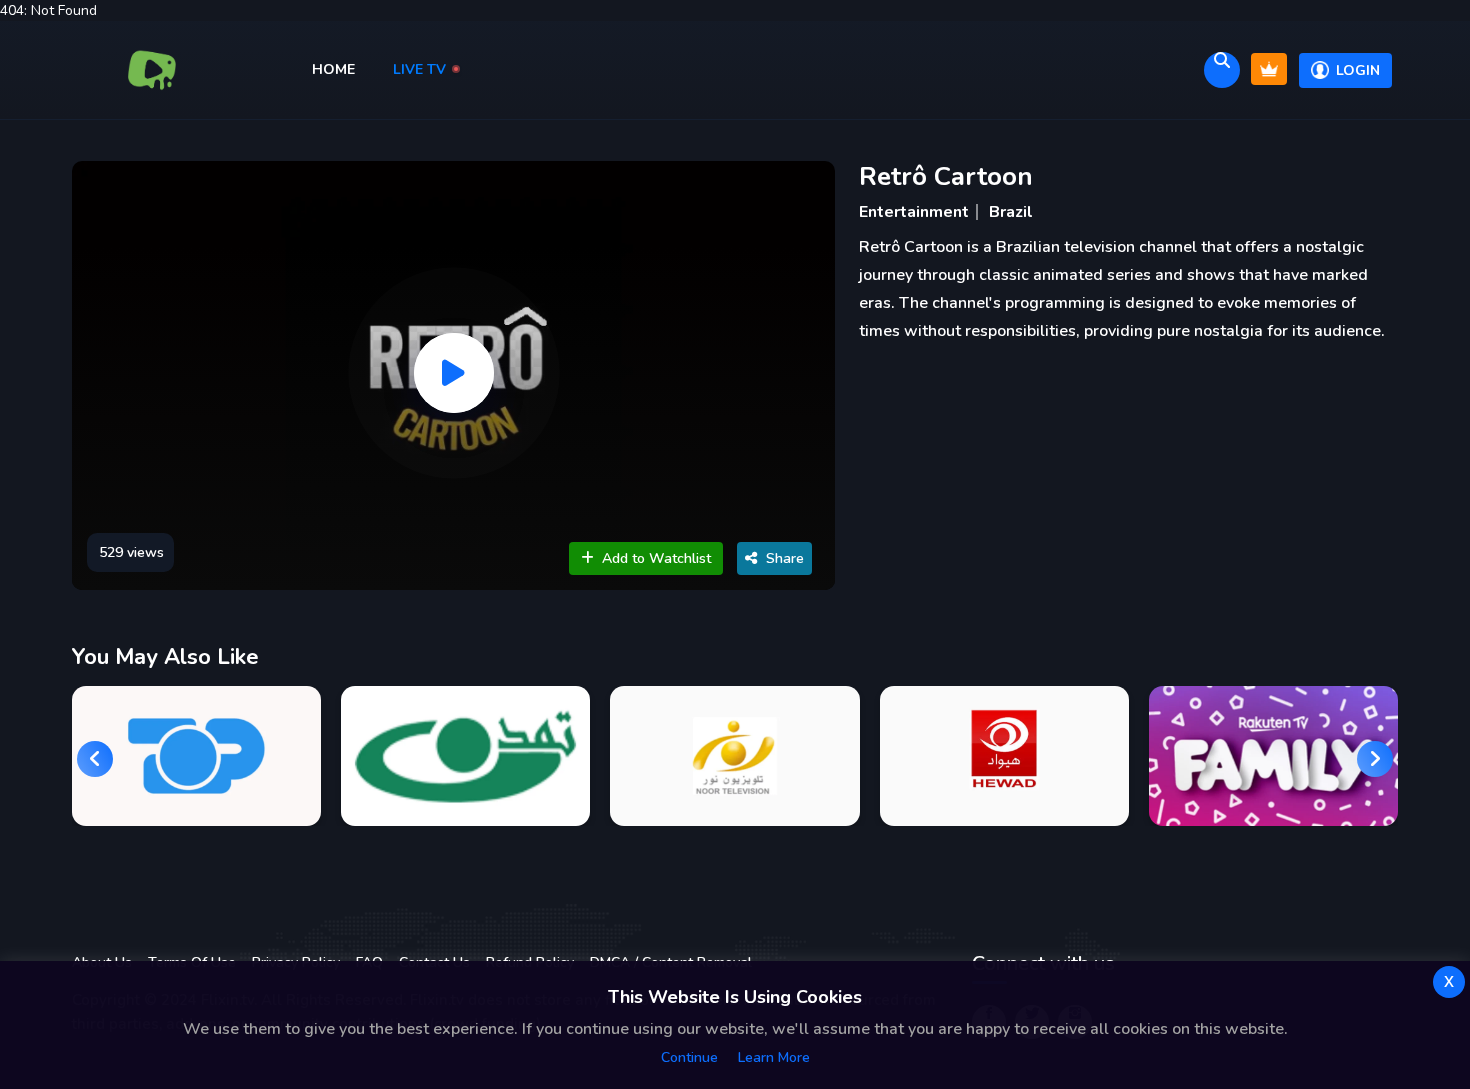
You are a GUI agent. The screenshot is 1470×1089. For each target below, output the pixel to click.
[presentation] (95, 759)
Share (785, 558)
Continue (689, 1057)
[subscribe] (1269, 69)
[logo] (152, 70)
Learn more (774, 1057)
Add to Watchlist (656, 558)
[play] (454, 373)
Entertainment (914, 212)
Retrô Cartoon (946, 176)
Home (335, 69)
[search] (1222, 70)
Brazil (1011, 212)
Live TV (421, 69)
